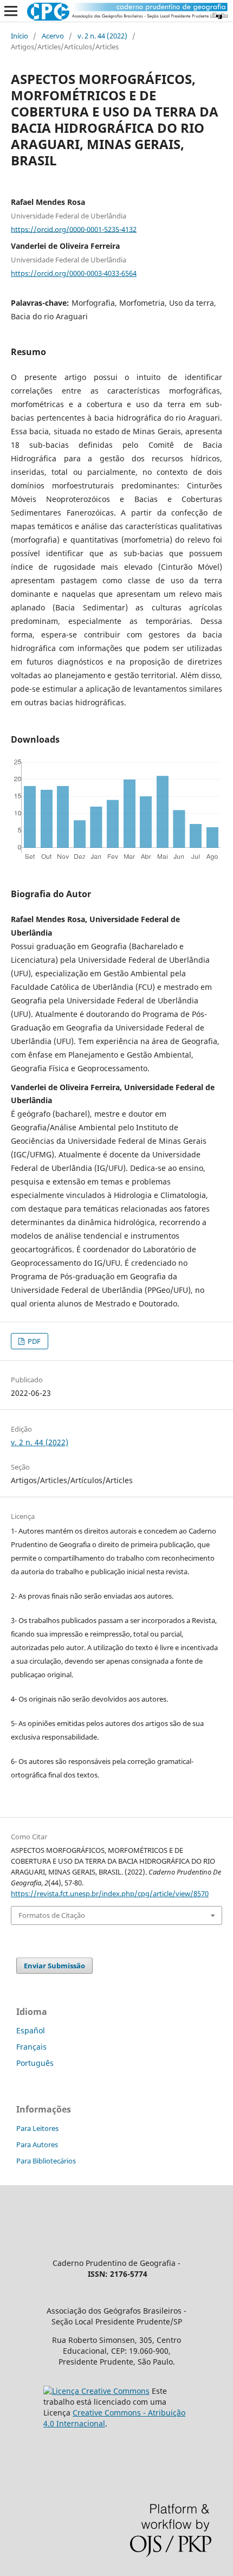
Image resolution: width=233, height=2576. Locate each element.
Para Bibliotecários (46, 2161)
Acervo (53, 36)
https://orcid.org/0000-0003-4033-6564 (74, 273)
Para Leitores (37, 2128)
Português (35, 2063)
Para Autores (37, 2144)
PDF (33, 1341)
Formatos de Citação (52, 1915)
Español (31, 2030)
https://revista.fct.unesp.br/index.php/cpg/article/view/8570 (110, 1894)
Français (31, 2047)
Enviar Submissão (54, 1966)
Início (20, 36)
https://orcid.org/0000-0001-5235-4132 (74, 229)
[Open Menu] (11, 11)
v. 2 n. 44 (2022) (102, 36)
